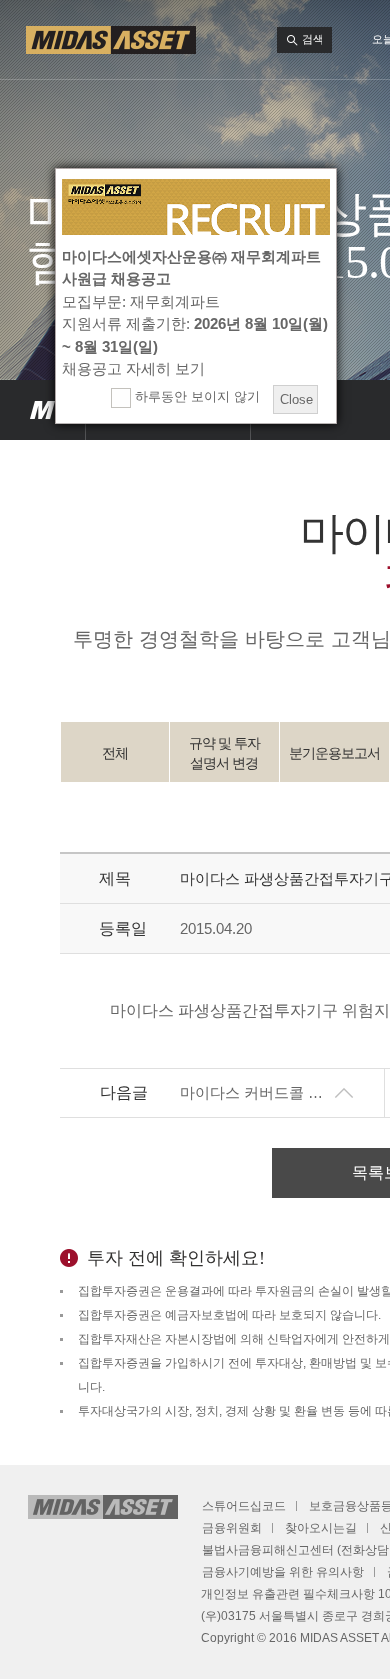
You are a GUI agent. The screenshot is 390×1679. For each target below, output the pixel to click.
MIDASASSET (42, 410)
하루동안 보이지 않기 (195, 396)
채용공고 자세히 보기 (133, 368)
